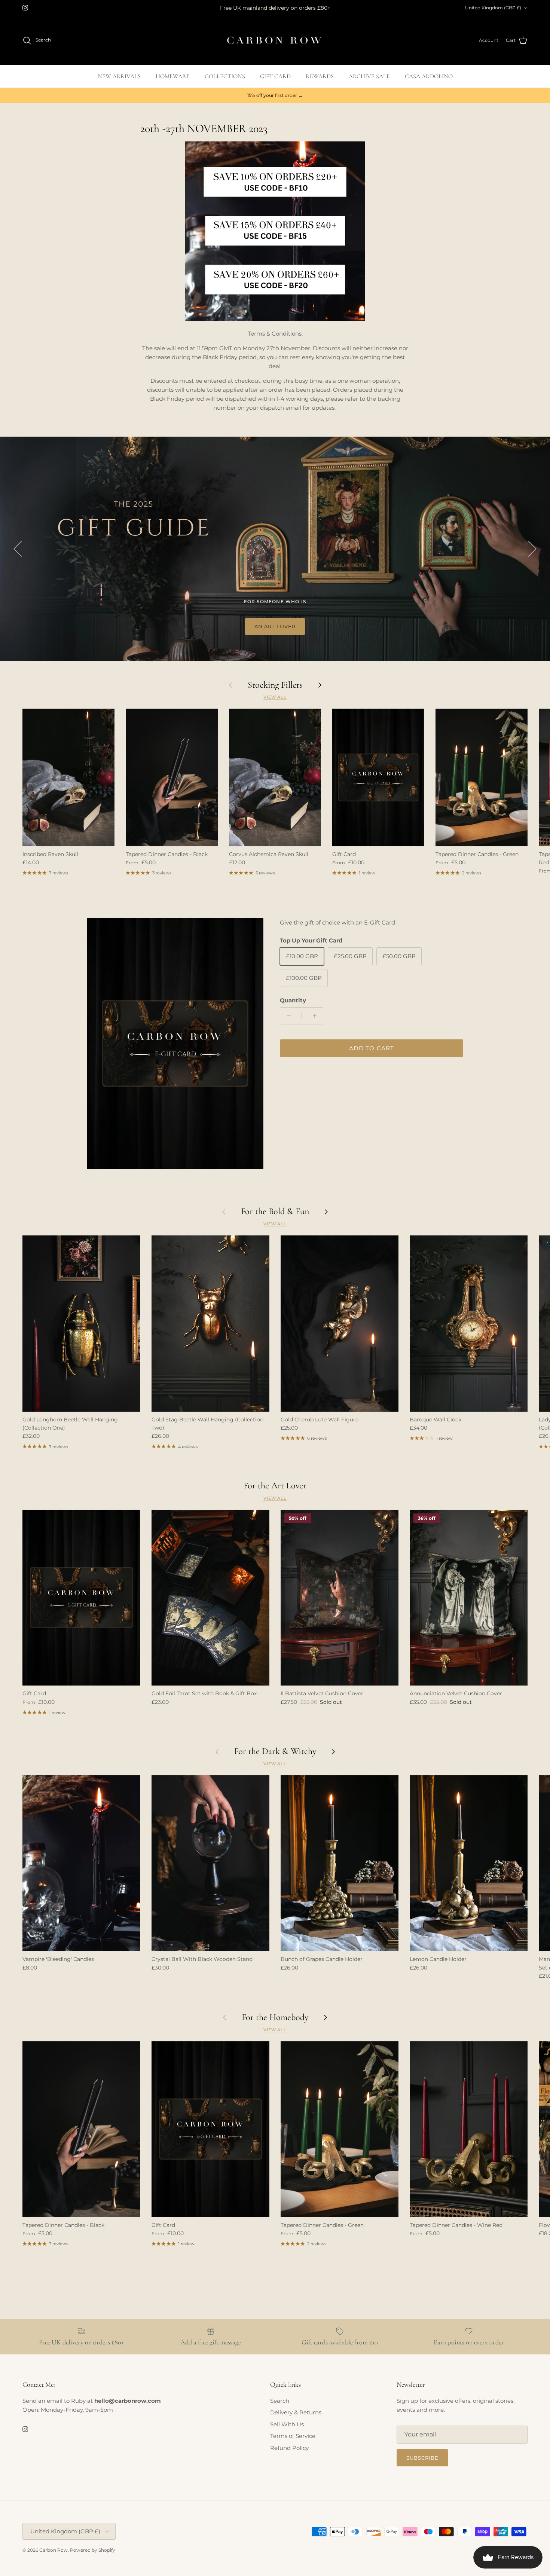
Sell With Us (287, 2424)
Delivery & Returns (296, 2412)
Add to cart (372, 1048)
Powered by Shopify (93, 2550)
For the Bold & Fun (275, 1211)
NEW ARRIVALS (119, 76)
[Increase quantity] (316, 1016)
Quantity (293, 1000)
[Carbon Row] (275, 40)
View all (275, 697)
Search (280, 2401)
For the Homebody (275, 2017)
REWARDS (320, 76)
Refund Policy (289, 2448)
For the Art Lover (275, 1486)
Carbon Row (54, 2550)
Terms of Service (293, 2436)
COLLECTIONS (225, 76)
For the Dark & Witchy (275, 1751)
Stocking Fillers (275, 685)
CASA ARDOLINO (429, 76)
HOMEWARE (173, 76)
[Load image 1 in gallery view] (175, 1044)
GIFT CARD (275, 76)
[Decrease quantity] (287, 1016)
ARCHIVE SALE (369, 76)
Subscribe (422, 2458)
